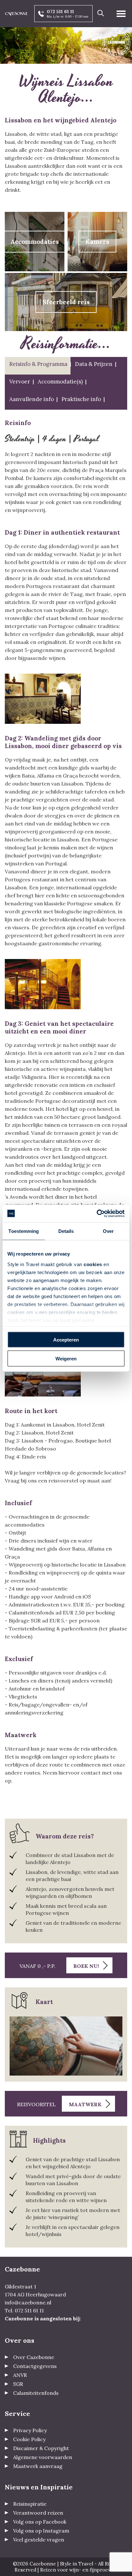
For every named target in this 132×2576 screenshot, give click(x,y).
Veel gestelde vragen (39, 2540)
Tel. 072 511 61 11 (24, 2310)
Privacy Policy (30, 2430)
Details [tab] (66, 1231)
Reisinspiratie (30, 2504)
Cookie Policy (29, 2439)
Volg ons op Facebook (40, 2522)
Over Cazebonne (34, 2357)
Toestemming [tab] (24, 1231)
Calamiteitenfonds (36, 2393)
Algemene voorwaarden (43, 2457)
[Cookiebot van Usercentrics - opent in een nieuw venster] (97, 1213)
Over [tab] (108, 1231)
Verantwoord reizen (38, 2513)
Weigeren (66, 1358)
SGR (18, 2384)
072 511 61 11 (60, 12)
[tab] (38, 366)
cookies (93, 1264)
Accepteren (66, 1340)
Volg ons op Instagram (41, 2531)
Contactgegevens (35, 2366)
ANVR (20, 2375)
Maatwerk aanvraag (38, 2466)
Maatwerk (85, 2104)
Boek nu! (86, 1966)
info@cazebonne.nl (28, 2302)
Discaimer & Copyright (41, 2448)
